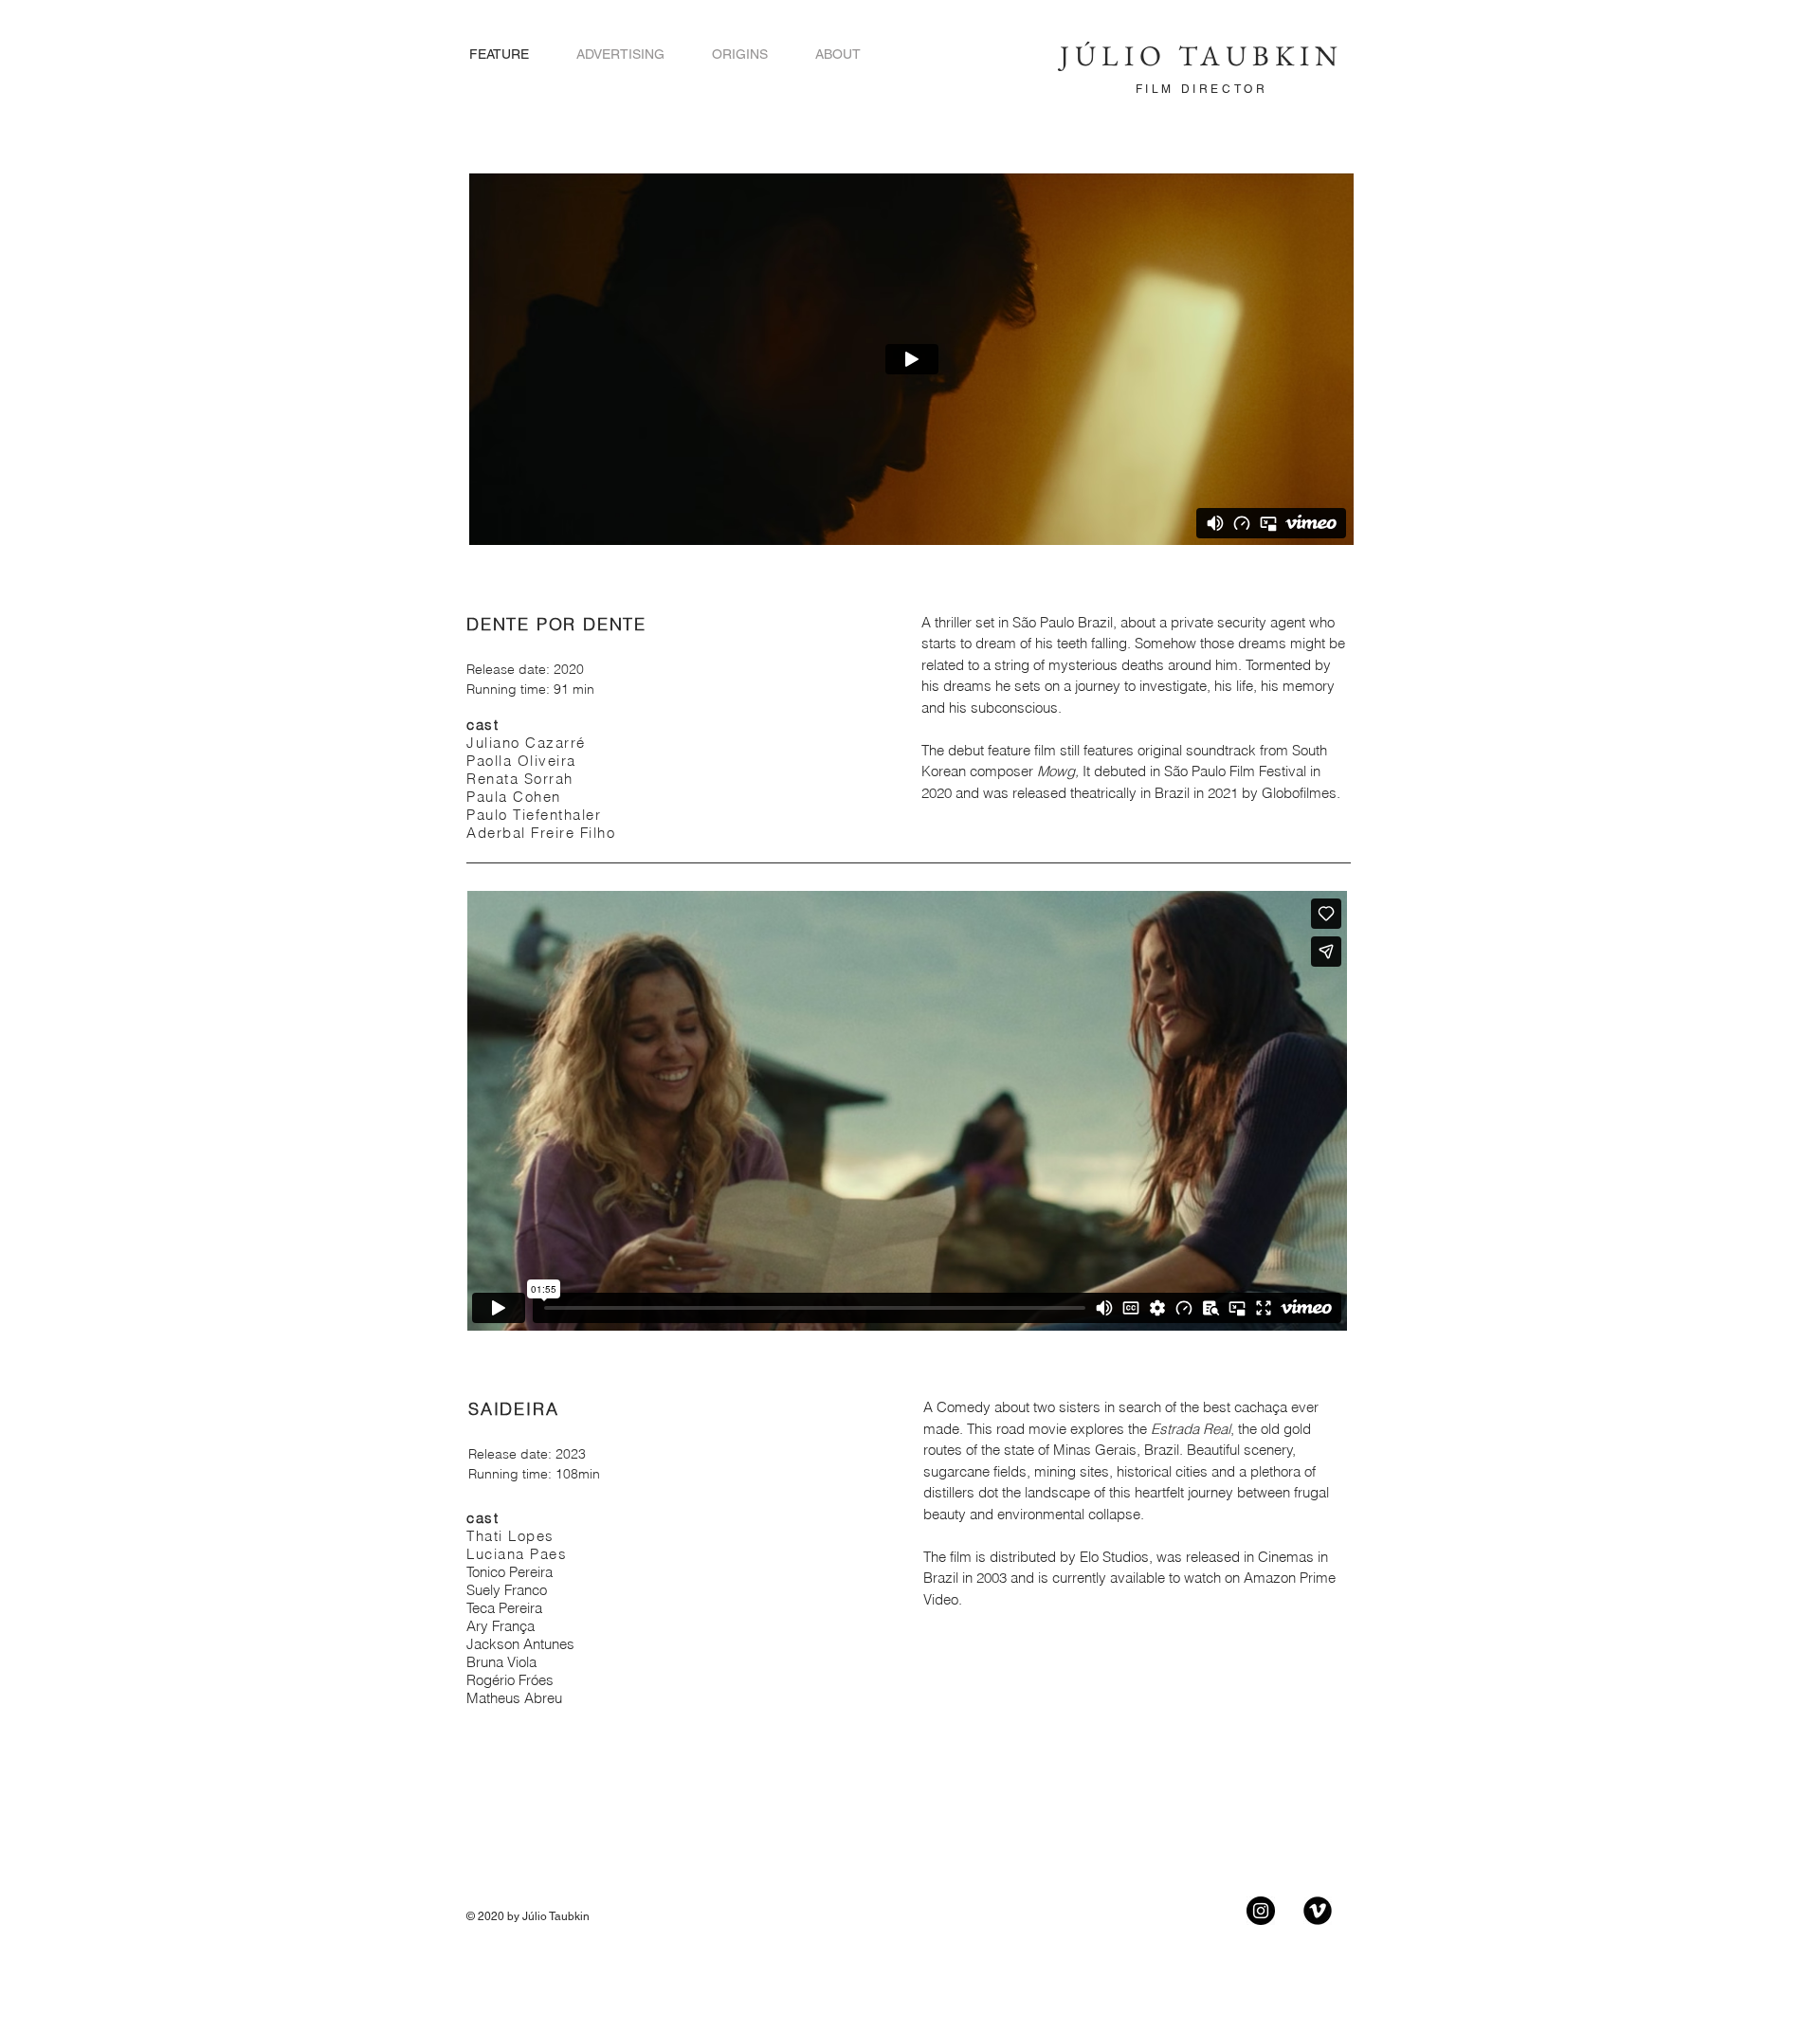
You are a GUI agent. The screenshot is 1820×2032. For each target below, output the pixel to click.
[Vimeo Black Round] (1318, 1911)
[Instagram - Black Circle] (1261, 1911)
